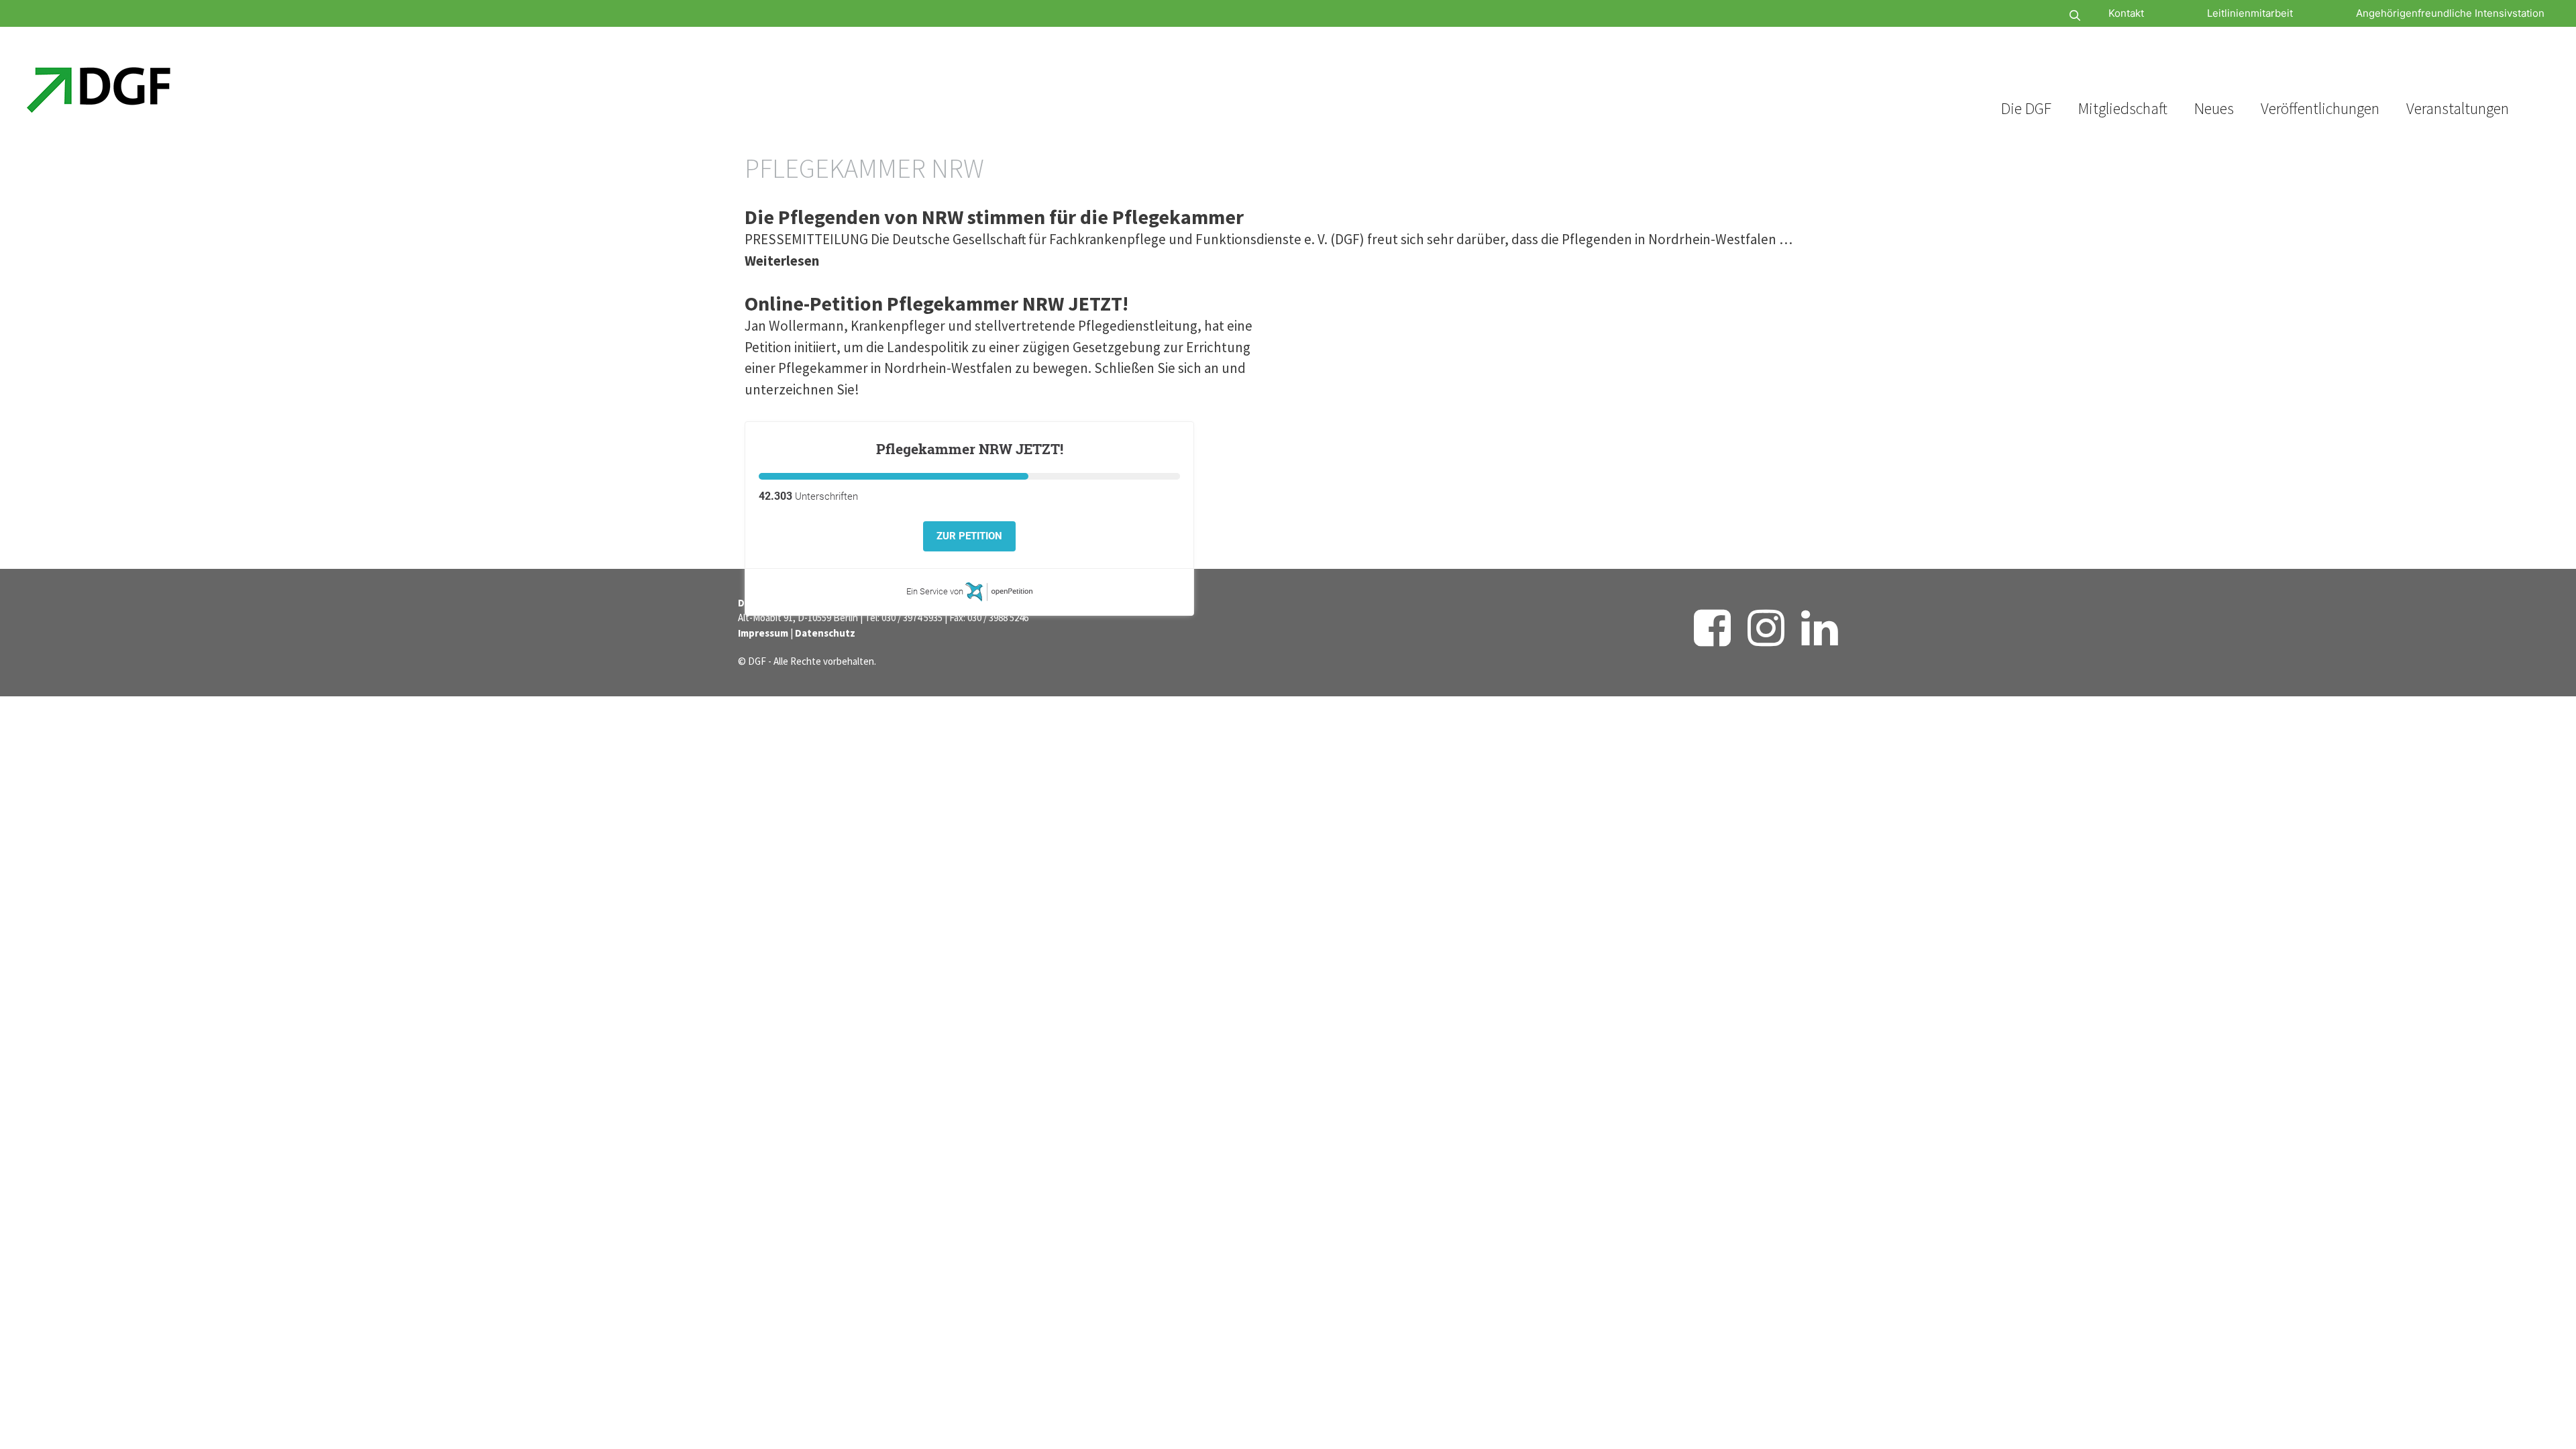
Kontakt (2126, 13)
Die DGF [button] (2026, 108)
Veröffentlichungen (2320, 108)
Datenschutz (825, 633)
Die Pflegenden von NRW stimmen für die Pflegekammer (994, 217)
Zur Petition (969, 536)
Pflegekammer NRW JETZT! (970, 449)
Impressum (763, 633)
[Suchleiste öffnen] (2035, 16)
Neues (2214, 108)
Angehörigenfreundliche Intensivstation (2450, 13)
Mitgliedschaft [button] (2123, 108)
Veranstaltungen (2458, 108)
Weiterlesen (782, 261)
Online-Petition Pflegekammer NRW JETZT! (936, 303)
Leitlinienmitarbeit (2250, 13)
